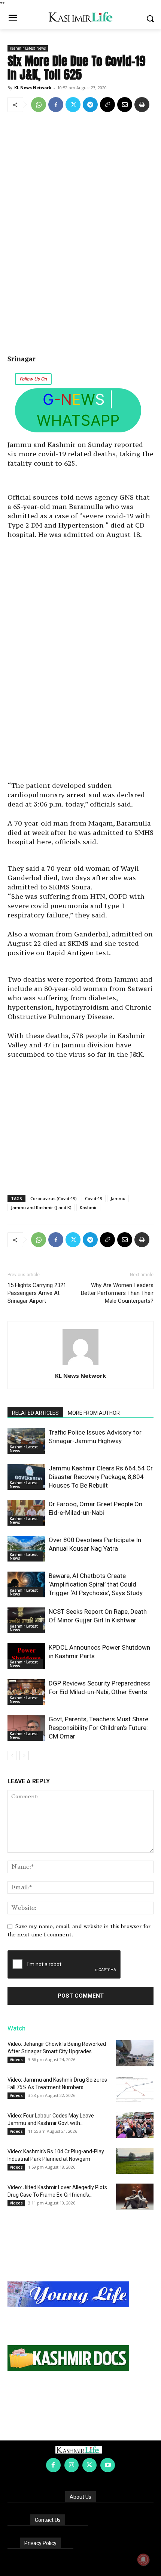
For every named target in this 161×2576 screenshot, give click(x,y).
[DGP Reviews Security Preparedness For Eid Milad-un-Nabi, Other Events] (26, 1692)
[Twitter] (73, 105)
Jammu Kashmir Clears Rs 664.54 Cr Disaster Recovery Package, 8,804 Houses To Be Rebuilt (101, 1477)
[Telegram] (90, 105)
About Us (80, 2497)
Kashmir (88, 1207)
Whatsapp (78, 420)
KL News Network (33, 88)
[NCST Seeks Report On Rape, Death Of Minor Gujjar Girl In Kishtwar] (26, 1620)
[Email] (125, 105)
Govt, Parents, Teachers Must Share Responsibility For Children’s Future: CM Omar (98, 1728)
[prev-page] (12, 1755)
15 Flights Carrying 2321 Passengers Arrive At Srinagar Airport (37, 1293)
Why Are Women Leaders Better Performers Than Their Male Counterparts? (117, 1293)
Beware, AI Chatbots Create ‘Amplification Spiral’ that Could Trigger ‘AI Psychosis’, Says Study (96, 1584)
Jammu (118, 1198)
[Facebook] (56, 105)
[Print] (142, 105)
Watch (16, 2028)
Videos (16, 2060)
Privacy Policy (40, 2543)
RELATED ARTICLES (35, 1413)
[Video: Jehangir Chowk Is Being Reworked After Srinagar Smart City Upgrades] (135, 2053)
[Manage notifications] (143, 2560)
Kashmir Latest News (28, 48)
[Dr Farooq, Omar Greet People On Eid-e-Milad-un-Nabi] (26, 1513)
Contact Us (48, 2520)
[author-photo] (80, 1365)
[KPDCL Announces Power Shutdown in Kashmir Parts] (26, 1656)
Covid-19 (94, 1198)
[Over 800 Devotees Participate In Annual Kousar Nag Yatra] (26, 1549)
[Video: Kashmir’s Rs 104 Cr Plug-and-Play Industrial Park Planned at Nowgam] (135, 2161)
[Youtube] (107, 2465)
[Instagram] (72, 2465)
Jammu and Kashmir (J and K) (41, 1207)
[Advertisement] (80, 234)
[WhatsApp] (39, 105)
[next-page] (24, 1755)
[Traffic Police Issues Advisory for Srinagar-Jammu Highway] (26, 1441)
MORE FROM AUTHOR (94, 1413)
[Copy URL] (107, 105)
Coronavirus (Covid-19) (54, 1198)
